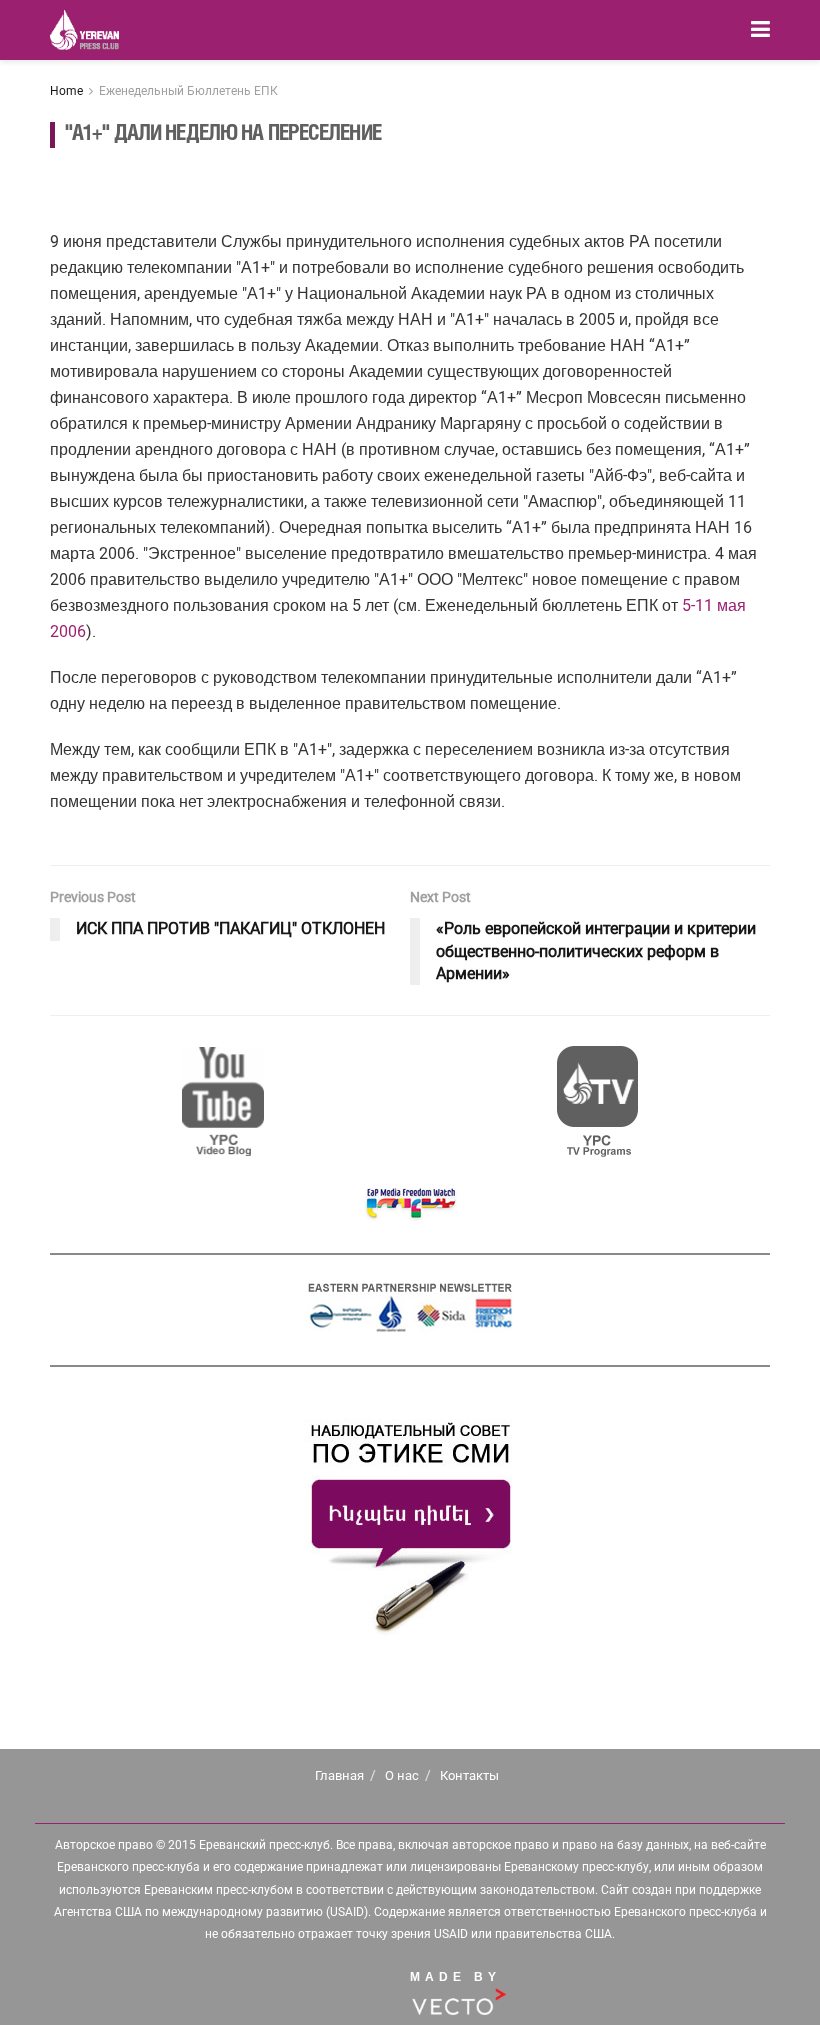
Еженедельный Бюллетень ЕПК (188, 91)
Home (66, 91)
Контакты (469, 1775)
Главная (339, 1775)
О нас (402, 1775)
